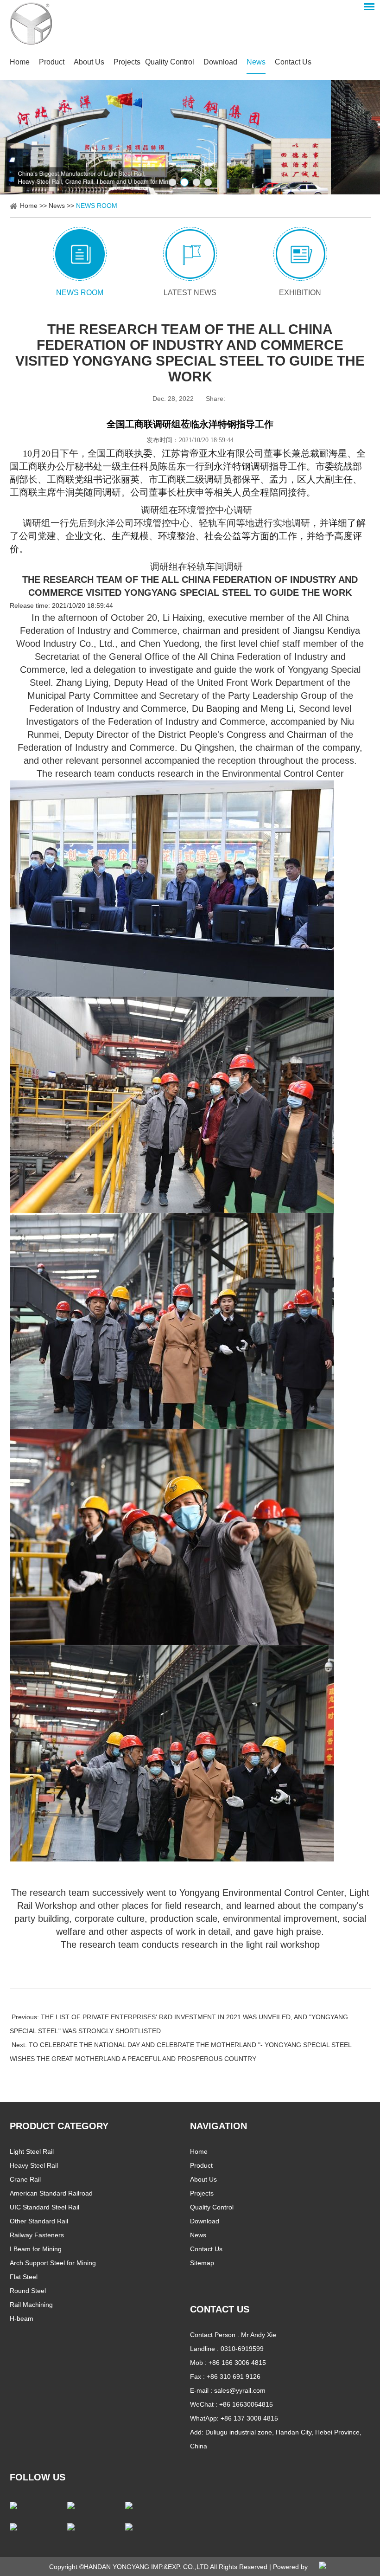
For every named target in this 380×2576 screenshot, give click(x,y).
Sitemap (202, 2263)
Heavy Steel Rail (34, 2165)
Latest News (190, 293)
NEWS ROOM (97, 206)
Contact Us (293, 62)
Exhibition (300, 293)
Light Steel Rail (32, 2151)
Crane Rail (25, 2179)
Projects (127, 62)
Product (52, 62)
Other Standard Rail (39, 2221)
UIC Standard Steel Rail (44, 2207)
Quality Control (170, 62)
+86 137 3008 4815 (249, 2418)
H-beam (22, 2318)
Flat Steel (24, 2277)
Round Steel (28, 2291)
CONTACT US (220, 2309)
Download (220, 62)
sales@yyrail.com (240, 2390)
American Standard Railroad (51, 2193)
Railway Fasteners (37, 2235)
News (256, 62)
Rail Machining (31, 2305)
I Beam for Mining (36, 2249)
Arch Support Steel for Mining (53, 2263)
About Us (89, 62)
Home (20, 62)
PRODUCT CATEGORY (59, 2126)
